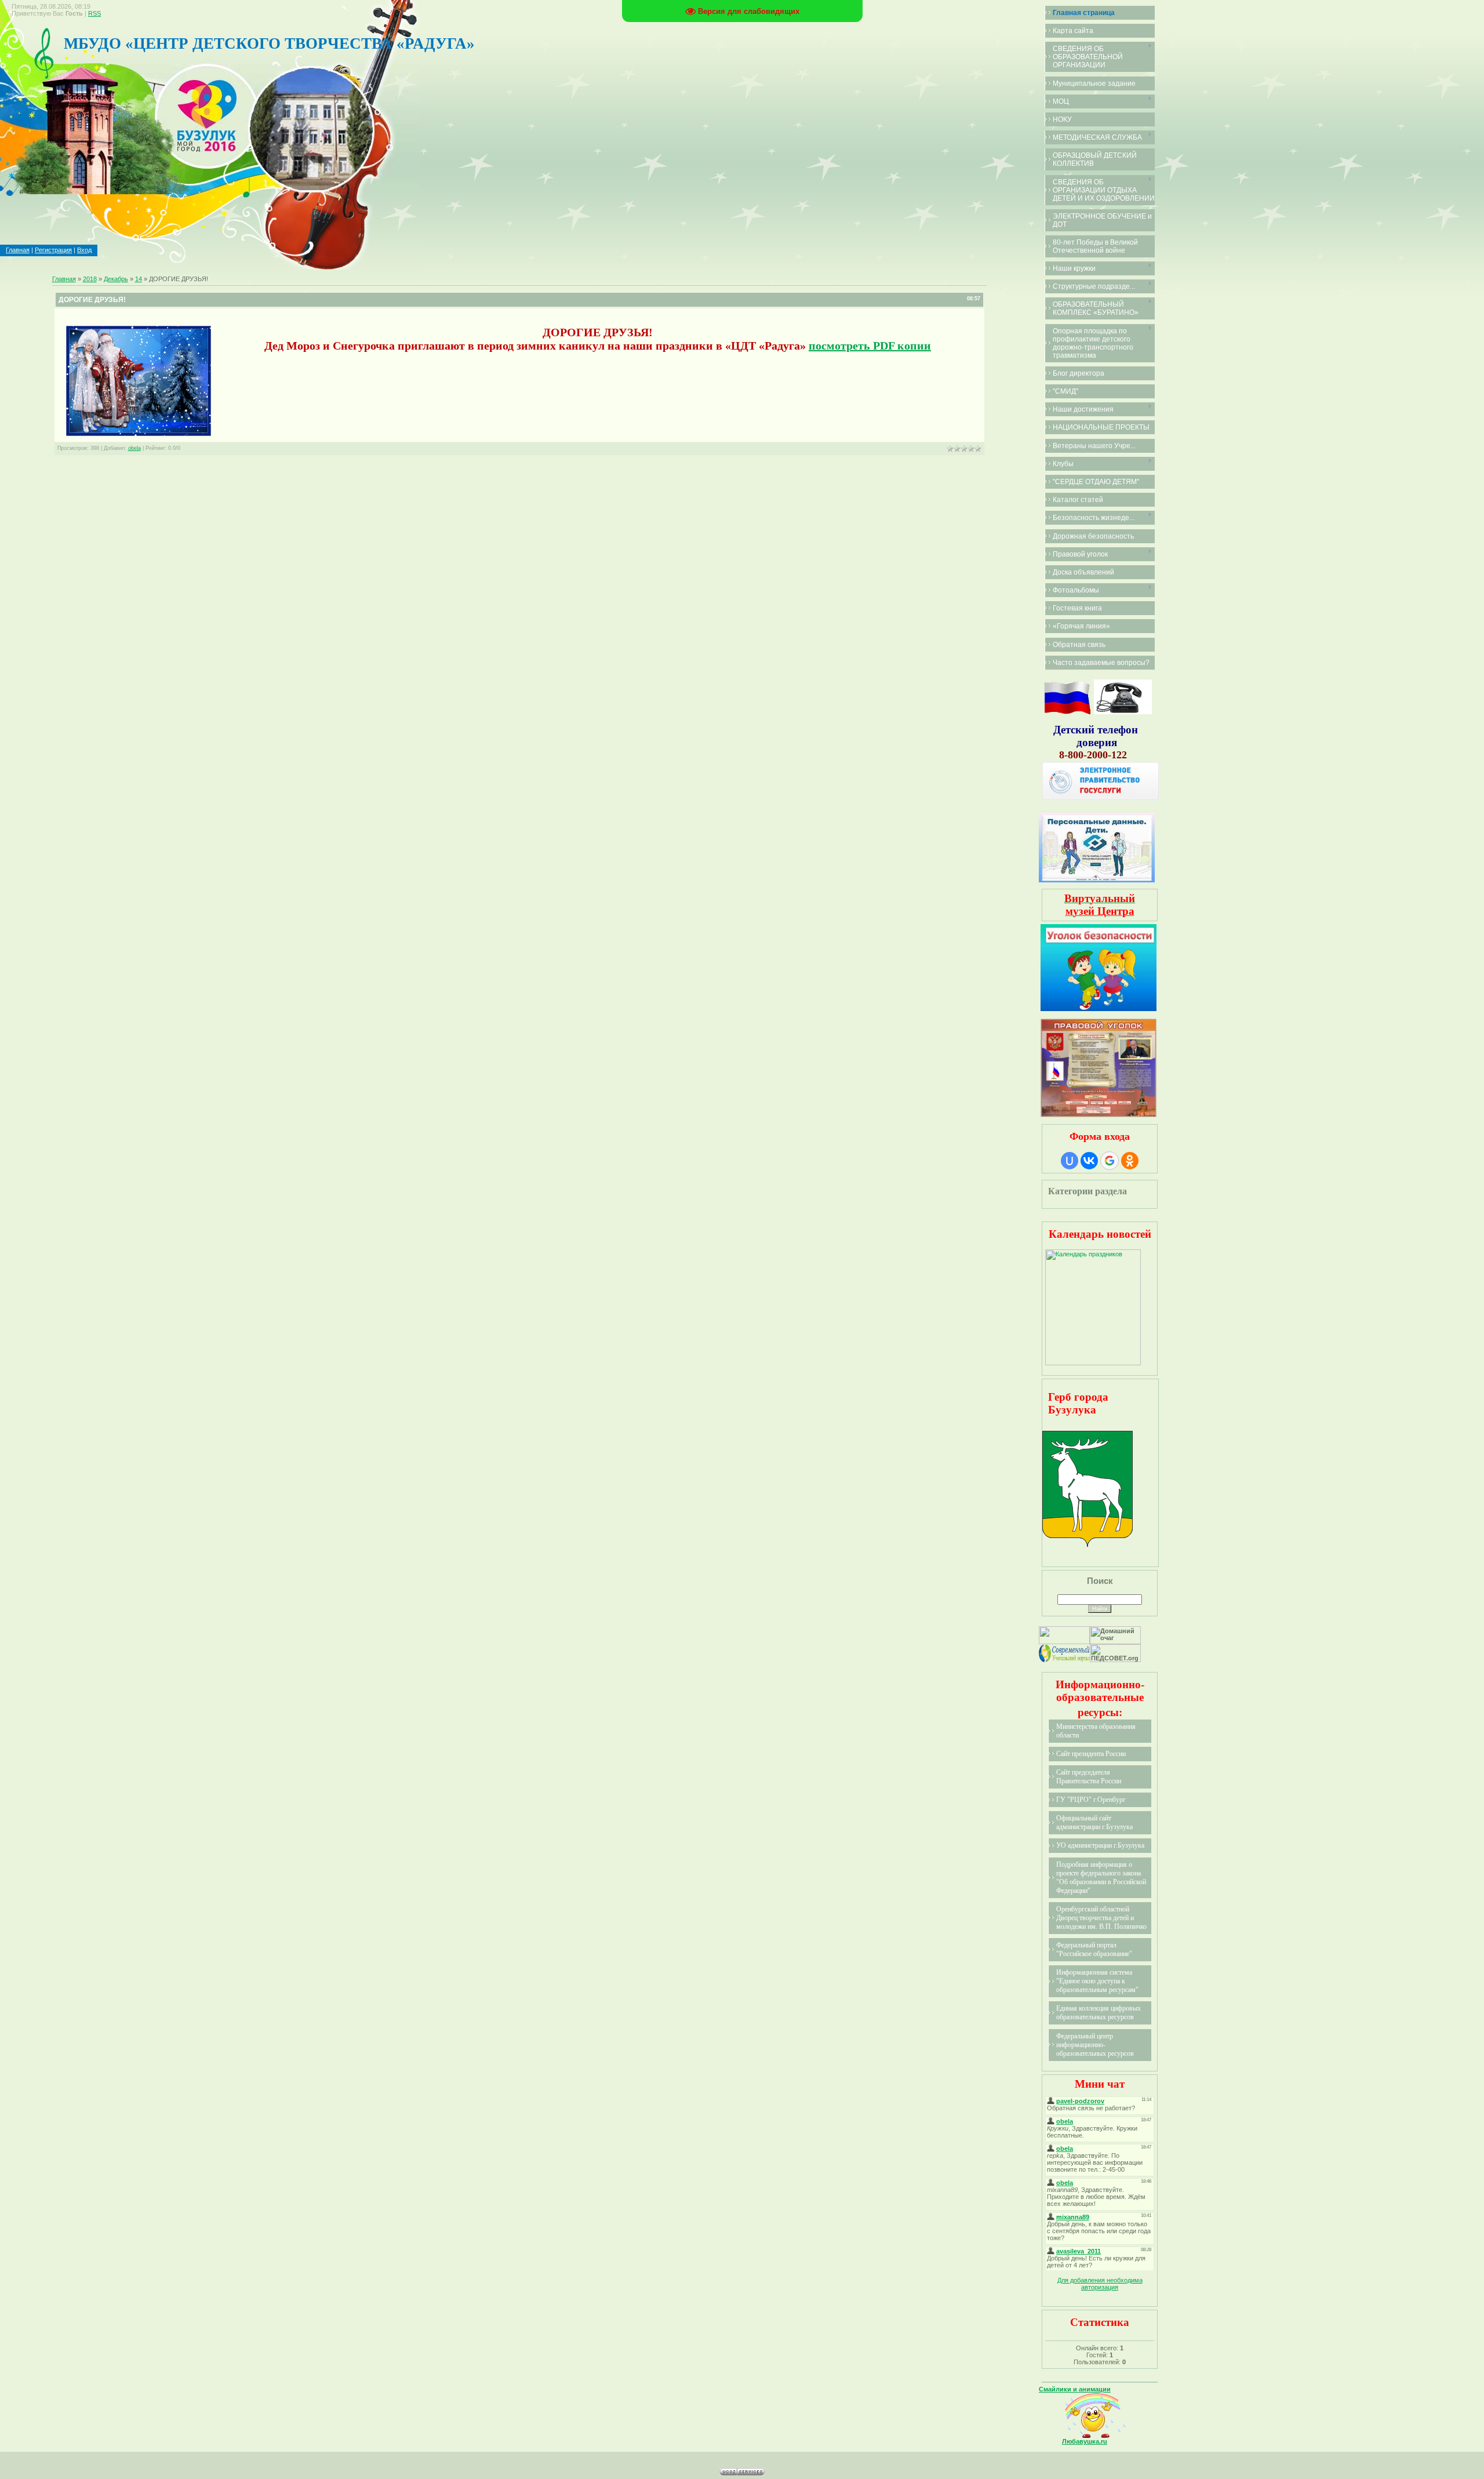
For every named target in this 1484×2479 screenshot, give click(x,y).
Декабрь (116, 279)
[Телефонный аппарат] (1123, 712)
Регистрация (53, 250)
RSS (94, 13)
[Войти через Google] (1110, 1161)
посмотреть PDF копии (870, 346)
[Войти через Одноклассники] (1130, 1161)
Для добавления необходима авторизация (1100, 2284)
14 (139, 279)
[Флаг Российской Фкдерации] (1067, 712)
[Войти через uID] (1070, 1161)
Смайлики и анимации (1075, 2389)
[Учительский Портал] (1064, 1660)
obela (134, 448)
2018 (90, 279)
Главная (18, 250)
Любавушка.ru (1085, 2441)
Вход (84, 250)
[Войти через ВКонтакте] (1089, 1161)
